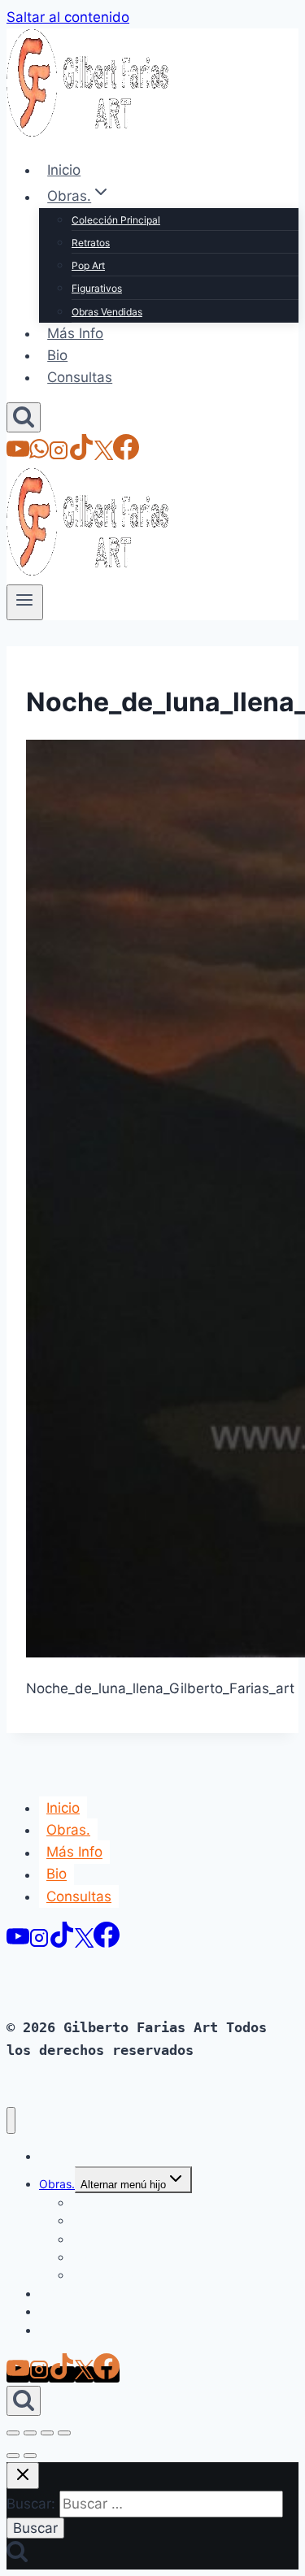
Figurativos (97, 288)
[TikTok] (81, 455)
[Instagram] (59, 455)
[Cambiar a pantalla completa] (30, 2433)
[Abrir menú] (25, 602)
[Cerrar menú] (11, 2120)
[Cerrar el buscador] (23, 2476)
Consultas (80, 377)
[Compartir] (47, 2433)
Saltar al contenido (68, 17)
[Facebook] (126, 455)
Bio (57, 355)
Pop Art (88, 265)
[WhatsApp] (39, 455)
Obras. (68, 1830)
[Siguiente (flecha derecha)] (30, 2456)
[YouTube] (18, 455)
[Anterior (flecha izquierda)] (13, 2456)
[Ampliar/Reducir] (13, 2433)
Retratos (91, 243)
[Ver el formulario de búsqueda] (24, 417)
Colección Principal (116, 220)
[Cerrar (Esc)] (64, 2433)
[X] (104, 455)
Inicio (64, 170)
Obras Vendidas (107, 312)
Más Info (75, 333)
